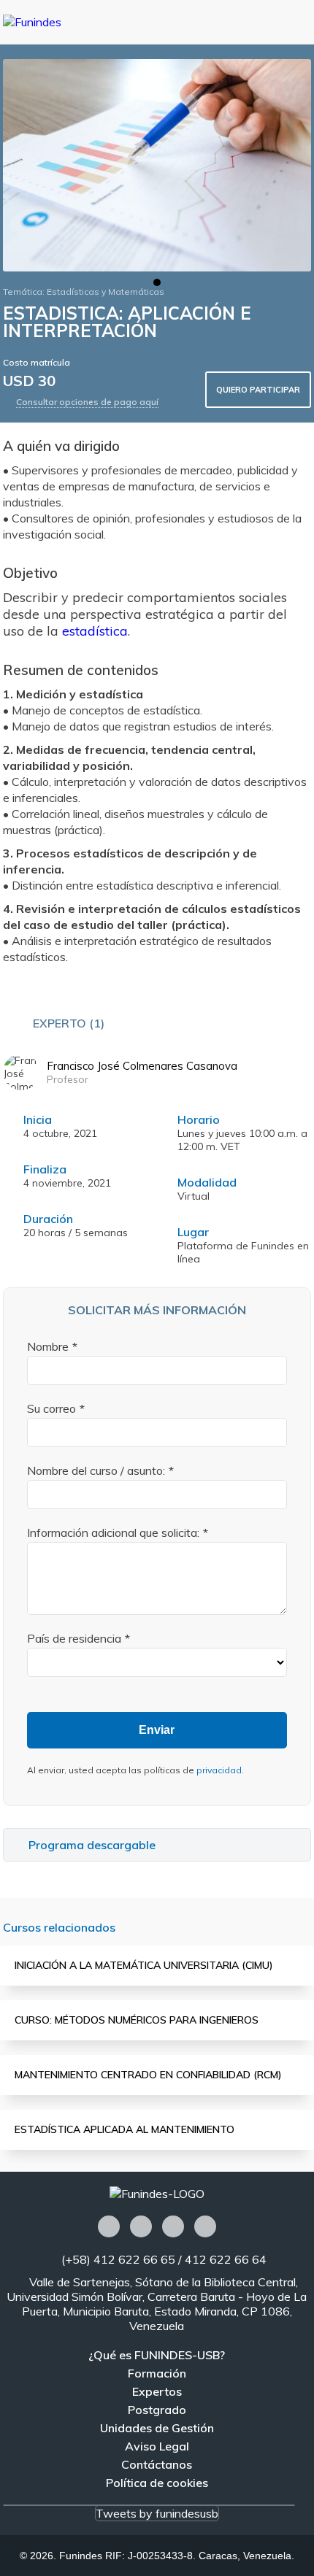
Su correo (51, 1408)
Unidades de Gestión (157, 2428)
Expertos (157, 2391)
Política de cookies (157, 2483)
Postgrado (157, 2410)
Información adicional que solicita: (113, 1532)
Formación (157, 2373)
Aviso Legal (157, 2446)
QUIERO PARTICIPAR (258, 390)
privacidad (219, 1770)
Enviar (157, 1730)
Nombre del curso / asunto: (96, 1470)
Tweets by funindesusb (157, 2513)
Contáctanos (157, 2464)
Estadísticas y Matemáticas (106, 292)
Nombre (48, 1346)
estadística (95, 631)
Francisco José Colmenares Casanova (142, 1066)
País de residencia (74, 1638)
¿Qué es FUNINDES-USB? (157, 2355)
